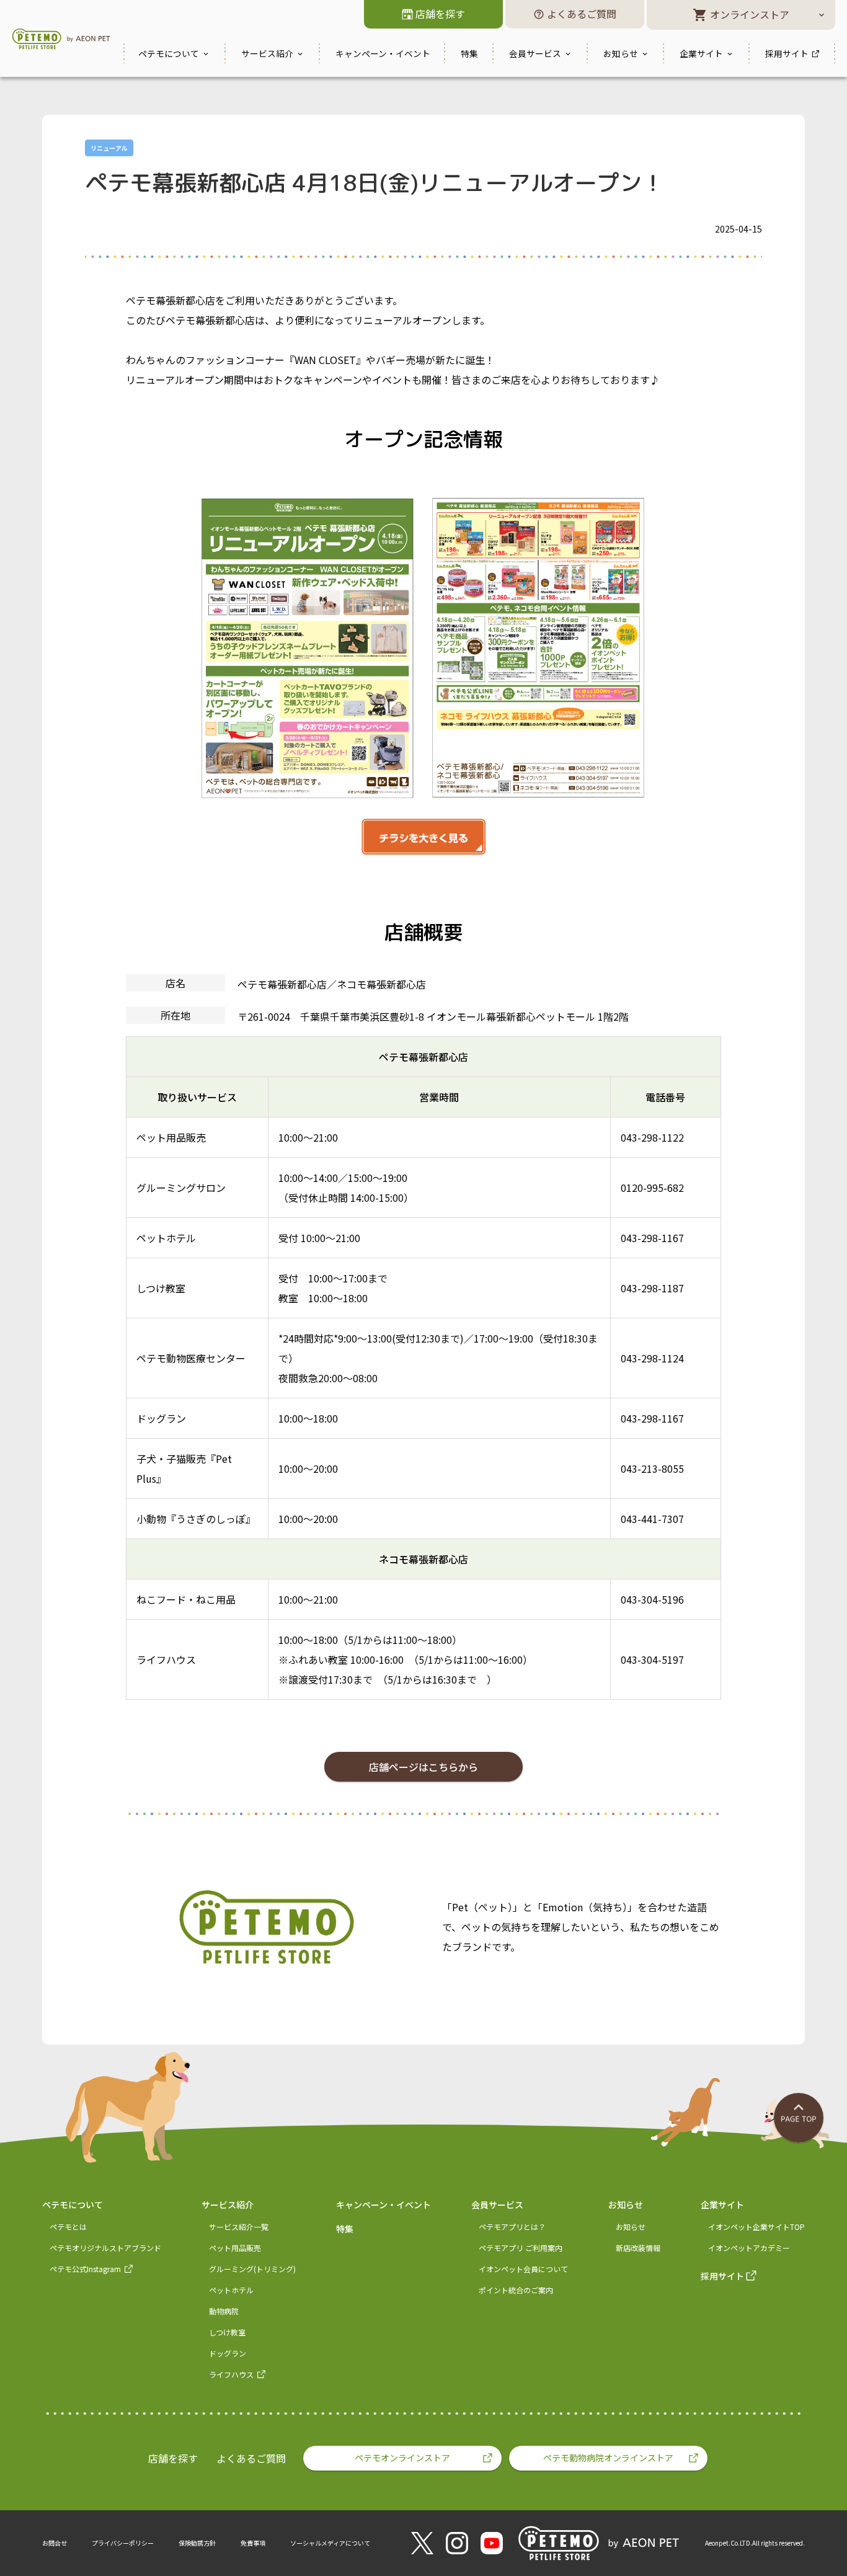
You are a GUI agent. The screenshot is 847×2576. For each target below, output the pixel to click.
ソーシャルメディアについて (330, 2543)
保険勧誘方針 (197, 2543)
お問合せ (55, 2543)
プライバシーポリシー (123, 2543)
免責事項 (253, 2543)
